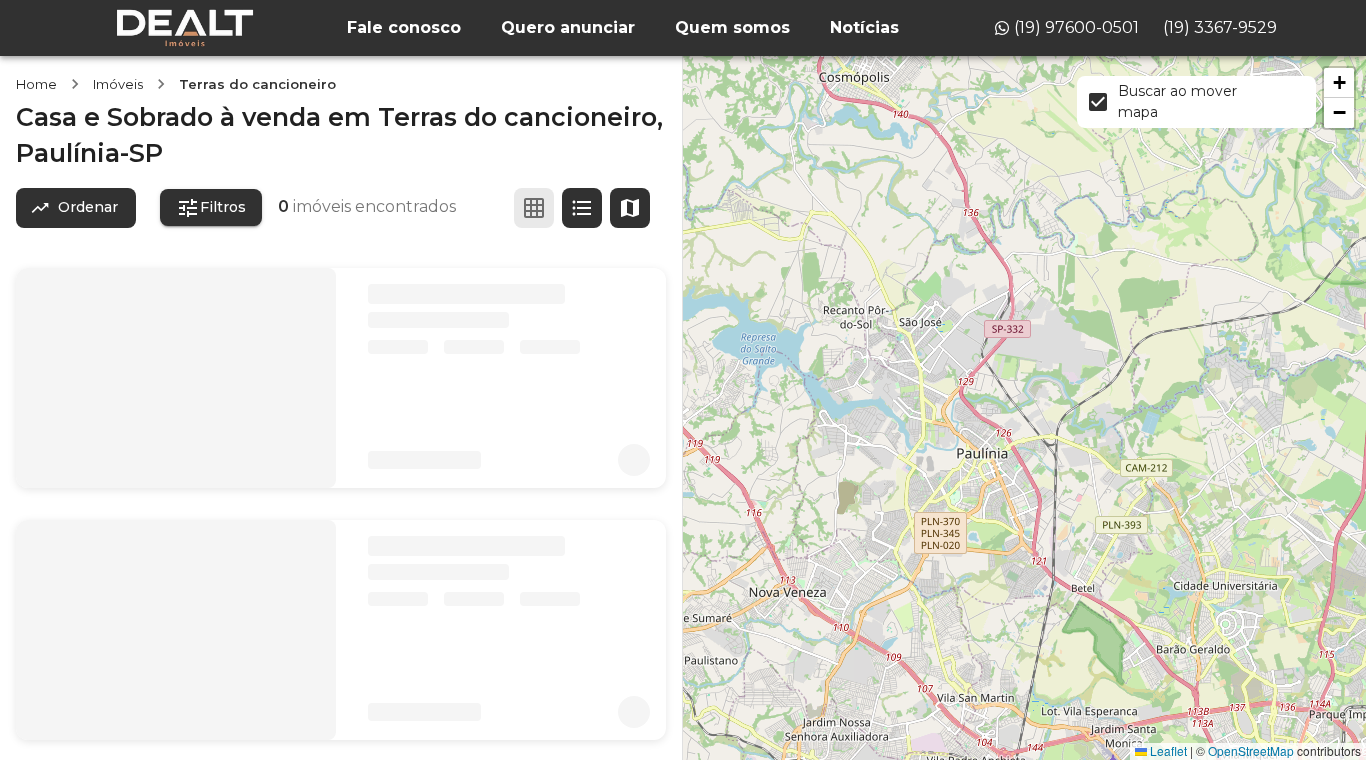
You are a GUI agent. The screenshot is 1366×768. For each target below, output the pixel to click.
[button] (1339, 83)
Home (36, 84)
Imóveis (118, 84)
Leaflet (1167, 750)
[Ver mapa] (630, 208)
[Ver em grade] (534, 208)
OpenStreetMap (1251, 750)
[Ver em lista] (582, 208)
